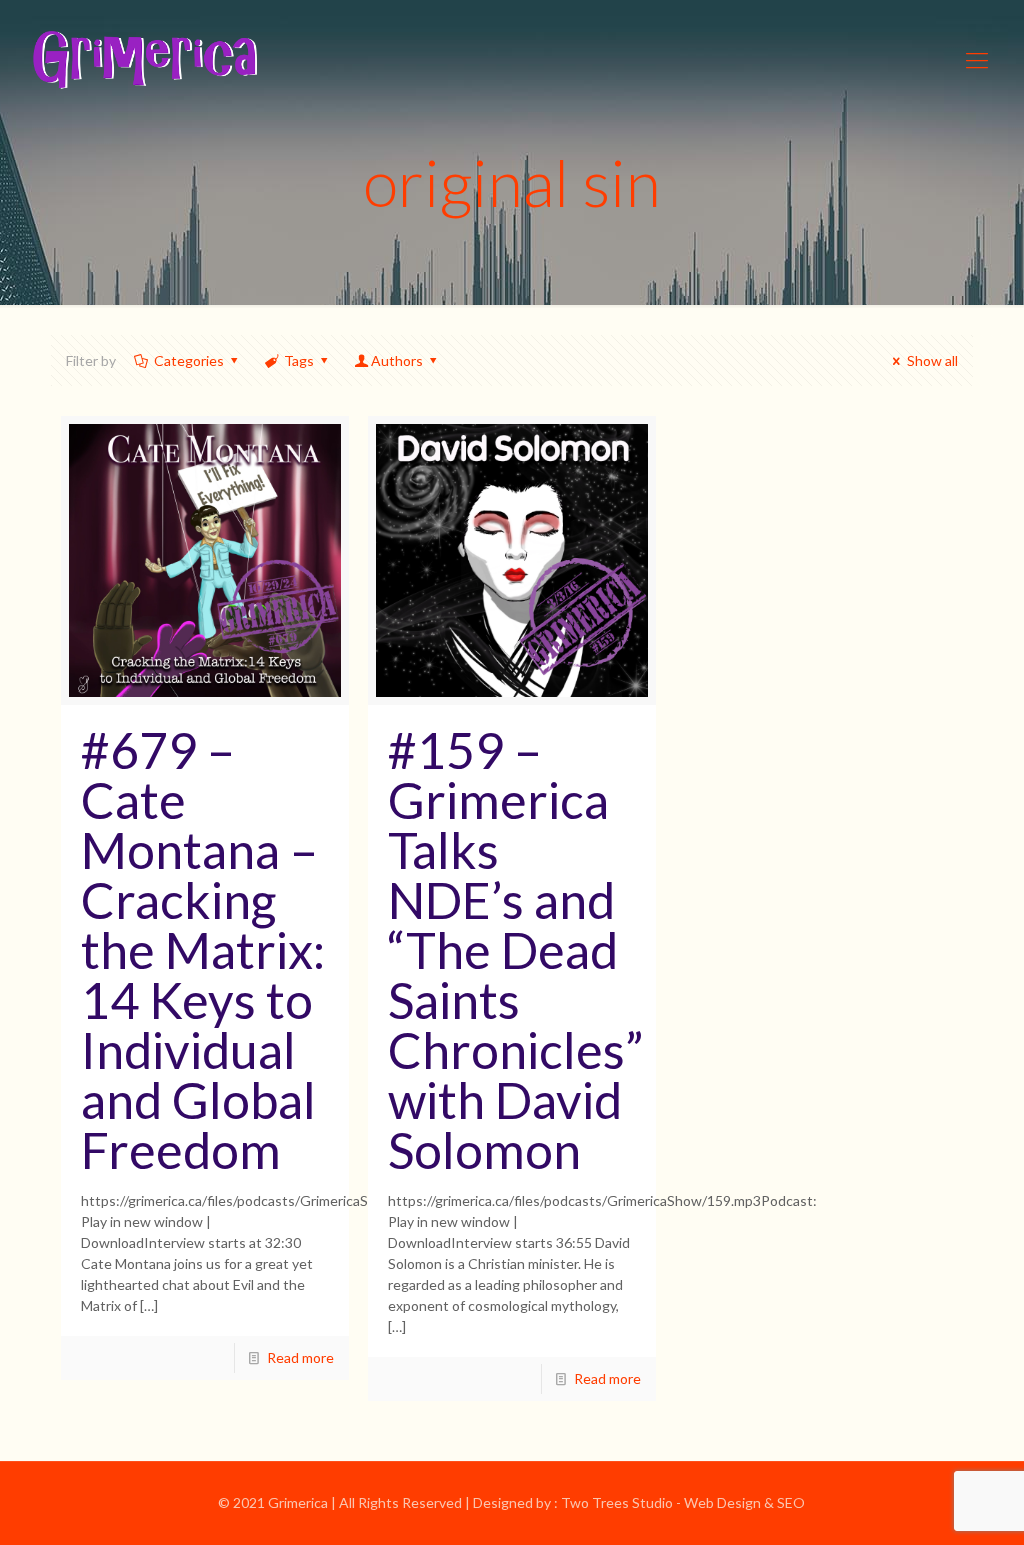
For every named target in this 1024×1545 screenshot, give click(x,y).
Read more (300, 1357)
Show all (932, 360)
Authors (397, 360)
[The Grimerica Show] (143, 60)
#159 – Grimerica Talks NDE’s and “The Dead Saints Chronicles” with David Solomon (515, 950)
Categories (189, 360)
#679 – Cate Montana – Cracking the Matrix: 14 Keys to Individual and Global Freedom (203, 950)
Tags (299, 360)
